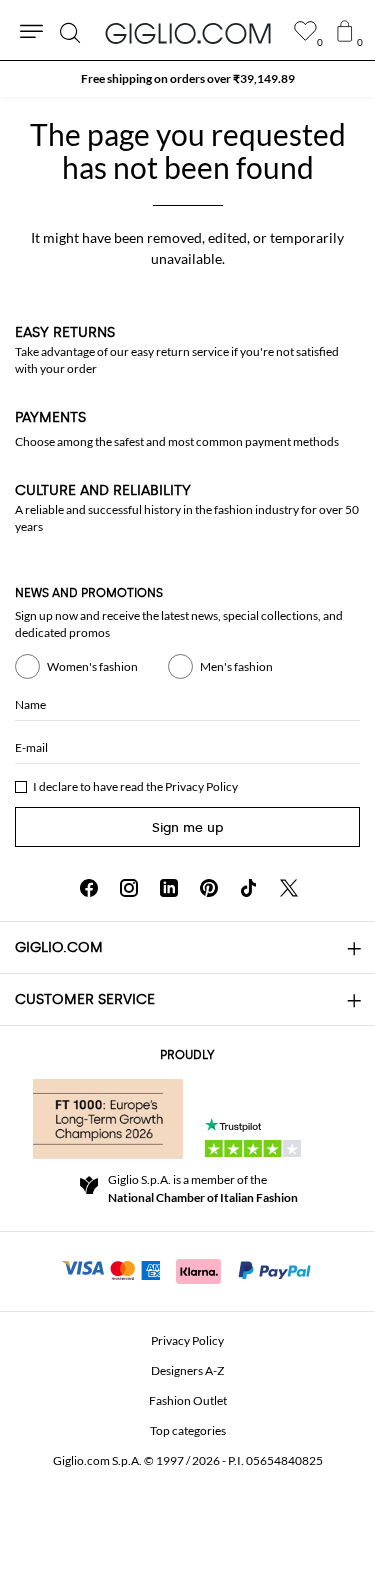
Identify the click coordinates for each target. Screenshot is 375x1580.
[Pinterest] (209, 888)
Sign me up (188, 827)
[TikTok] (249, 888)
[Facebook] (89, 888)
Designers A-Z (187, 1370)
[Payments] (187, 1269)
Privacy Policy (201, 786)
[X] (289, 888)
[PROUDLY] (108, 1119)
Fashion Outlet (188, 1400)
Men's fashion (236, 666)
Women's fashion (92, 666)
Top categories (188, 1430)
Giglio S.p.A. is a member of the (203, 1188)
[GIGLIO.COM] (188, 33)
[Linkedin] (169, 888)
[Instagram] (129, 888)
